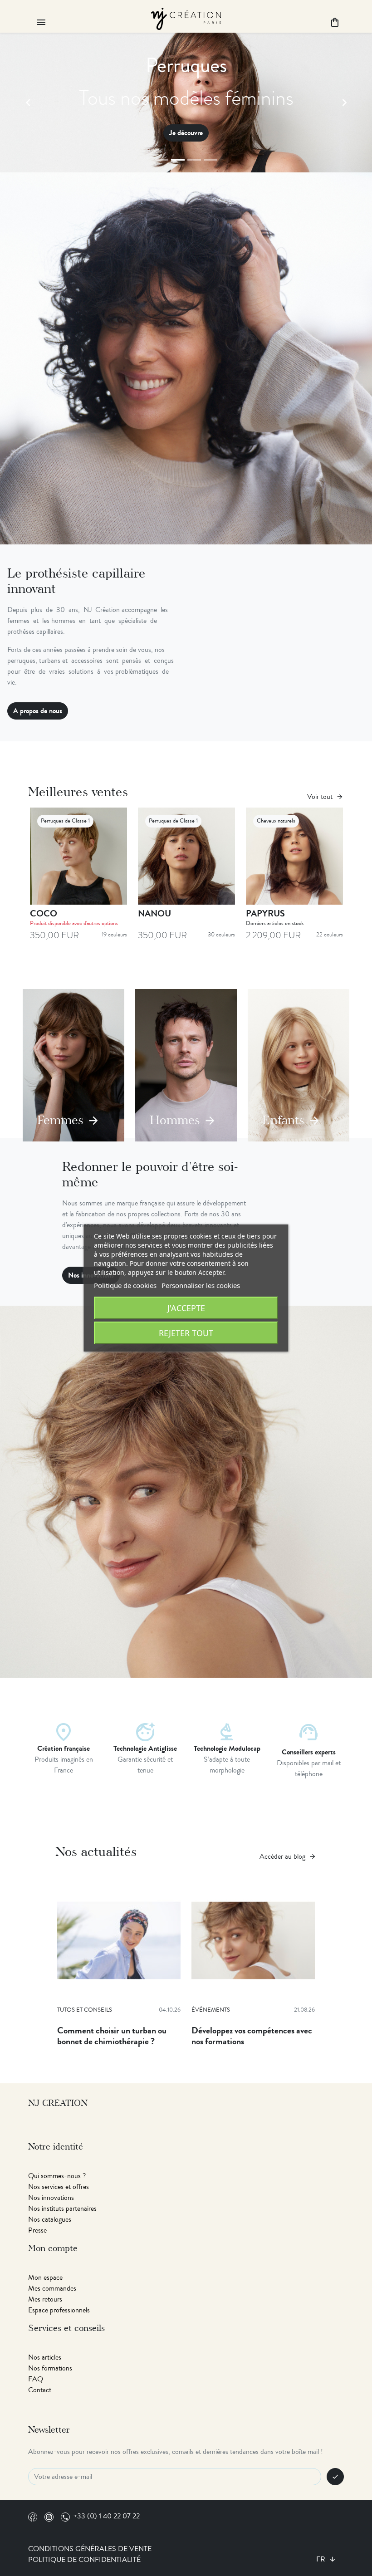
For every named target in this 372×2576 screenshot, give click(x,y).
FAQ (36, 2379)
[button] (28, 103)
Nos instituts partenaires (62, 2209)
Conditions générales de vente (90, 2549)
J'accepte (186, 1308)
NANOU (154, 913)
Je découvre (224, 133)
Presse (37, 2230)
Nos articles (45, 2357)
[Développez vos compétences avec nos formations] (253, 1940)
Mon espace (45, 2277)
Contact (40, 2390)
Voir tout (325, 797)
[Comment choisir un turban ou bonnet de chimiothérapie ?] (119, 1940)
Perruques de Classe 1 (65, 821)
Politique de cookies (125, 1285)
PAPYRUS (265, 913)
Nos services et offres (59, 2187)
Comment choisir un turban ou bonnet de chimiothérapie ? (112, 2036)
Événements (211, 2010)
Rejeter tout (186, 1333)
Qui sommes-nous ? (57, 2176)
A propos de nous (38, 711)
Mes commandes (52, 2288)
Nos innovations (51, 2198)
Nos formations (50, 2368)
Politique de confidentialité (84, 2560)
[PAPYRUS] (294, 856)
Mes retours (45, 2299)
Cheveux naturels (276, 821)
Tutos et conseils (85, 2010)
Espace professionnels (59, 2310)
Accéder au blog (288, 1856)
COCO (44, 913)
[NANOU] (186, 856)
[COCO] (78, 856)
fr (322, 2559)
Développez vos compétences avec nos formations (252, 2036)
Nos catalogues (50, 2219)
